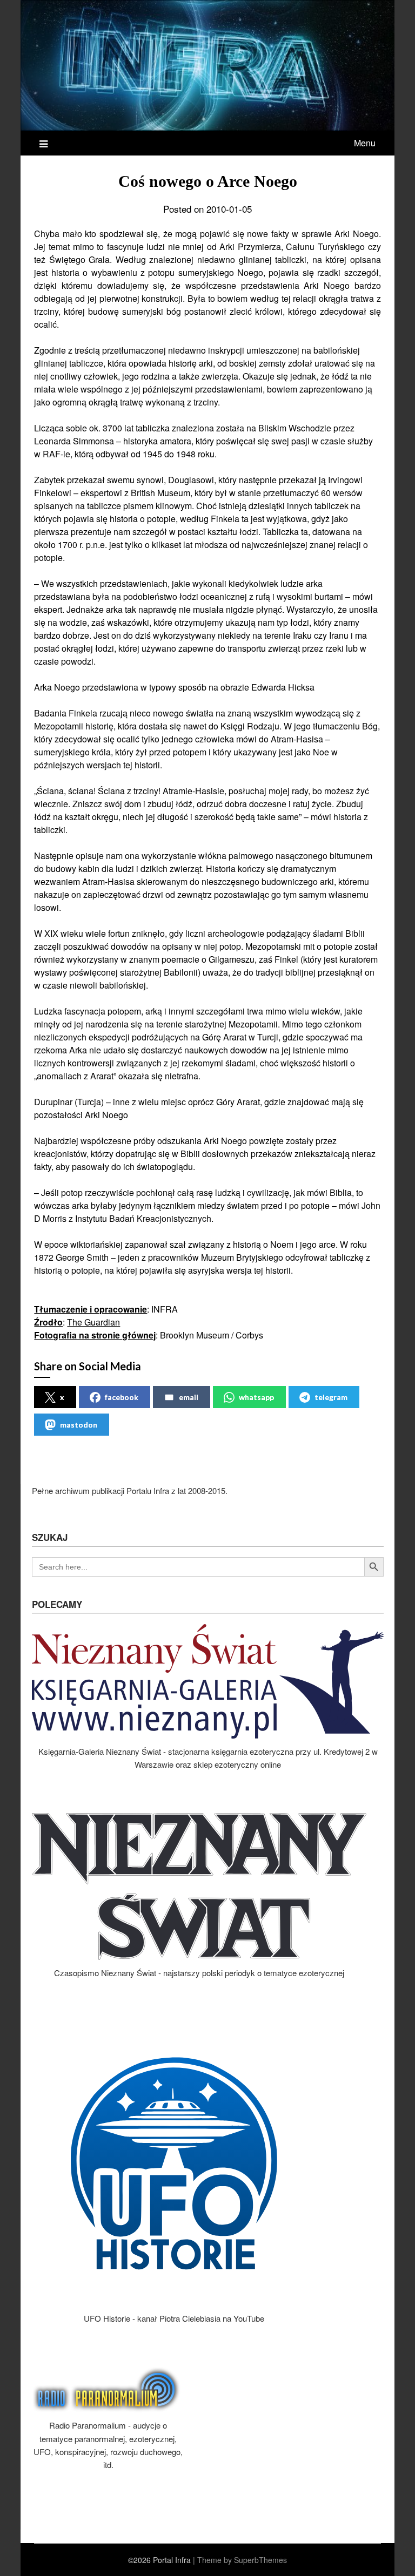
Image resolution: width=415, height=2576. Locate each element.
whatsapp (256, 1397)
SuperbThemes (260, 2560)
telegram (331, 1397)
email (189, 1397)
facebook (122, 1397)
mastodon (79, 1425)
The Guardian (93, 1322)
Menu (365, 143)
